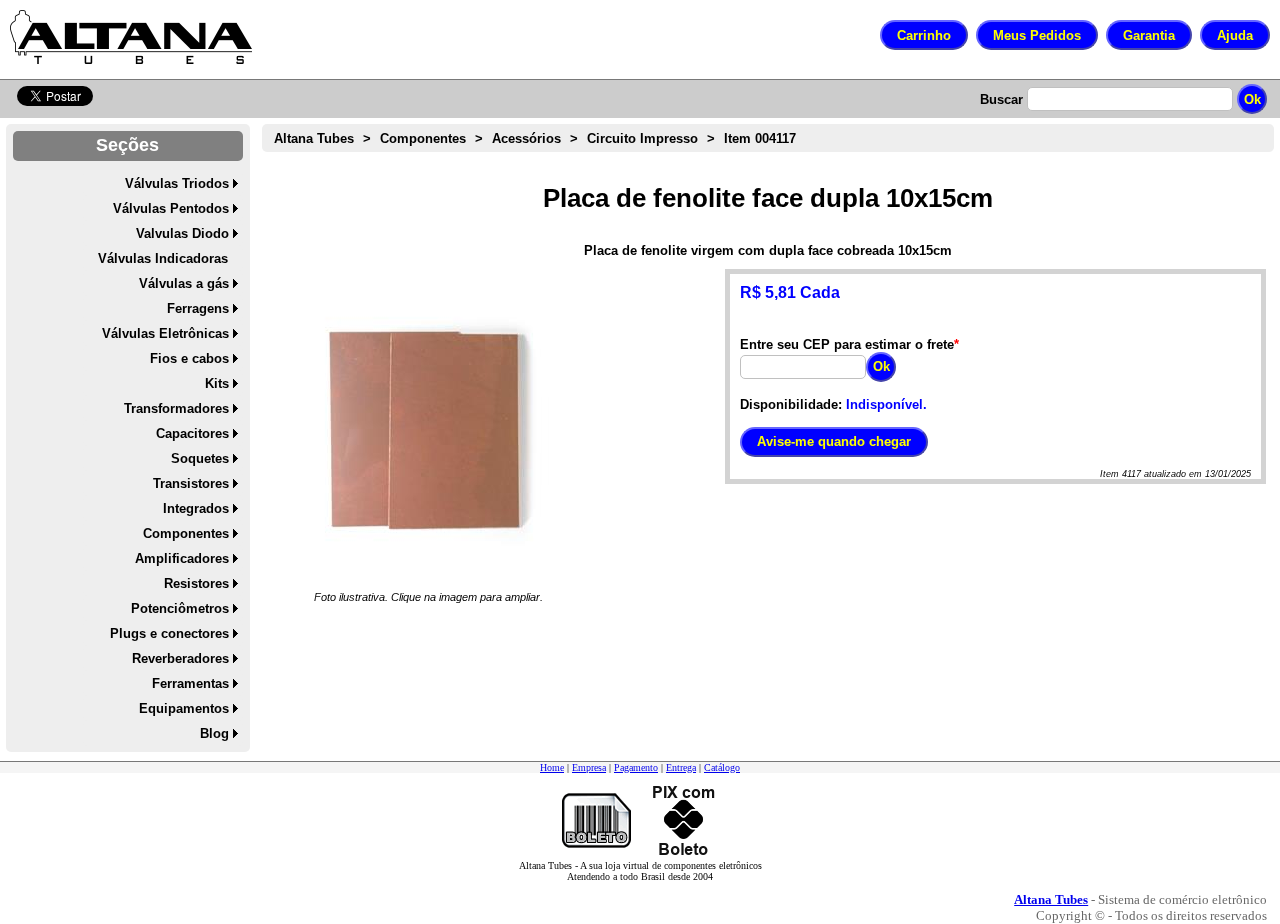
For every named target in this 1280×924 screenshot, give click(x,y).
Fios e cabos (189, 358)
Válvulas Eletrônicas (165, 333)
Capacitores (192, 433)
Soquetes (200, 458)
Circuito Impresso (642, 138)
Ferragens (198, 308)
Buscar (1001, 99)
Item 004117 (760, 138)
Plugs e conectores (169, 633)
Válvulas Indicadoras (163, 258)
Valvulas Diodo (182, 233)
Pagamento (636, 767)
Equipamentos (184, 708)
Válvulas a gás (184, 283)
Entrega (681, 767)
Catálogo (722, 767)
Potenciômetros (180, 608)
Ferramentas (190, 683)
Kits (217, 383)
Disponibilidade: (791, 404)
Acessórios (526, 138)
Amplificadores (182, 558)
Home (552, 767)
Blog (214, 733)
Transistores (191, 483)
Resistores (196, 583)
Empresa (589, 767)
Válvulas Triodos (177, 183)
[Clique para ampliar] (429, 429)
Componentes (186, 533)
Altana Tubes (314, 138)
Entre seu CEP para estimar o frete (847, 344)
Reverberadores (180, 658)
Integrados (196, 508)
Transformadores (176, 408)
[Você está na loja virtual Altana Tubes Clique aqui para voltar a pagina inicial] (131, 37)
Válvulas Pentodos (171, 208)
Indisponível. (886, 404)
